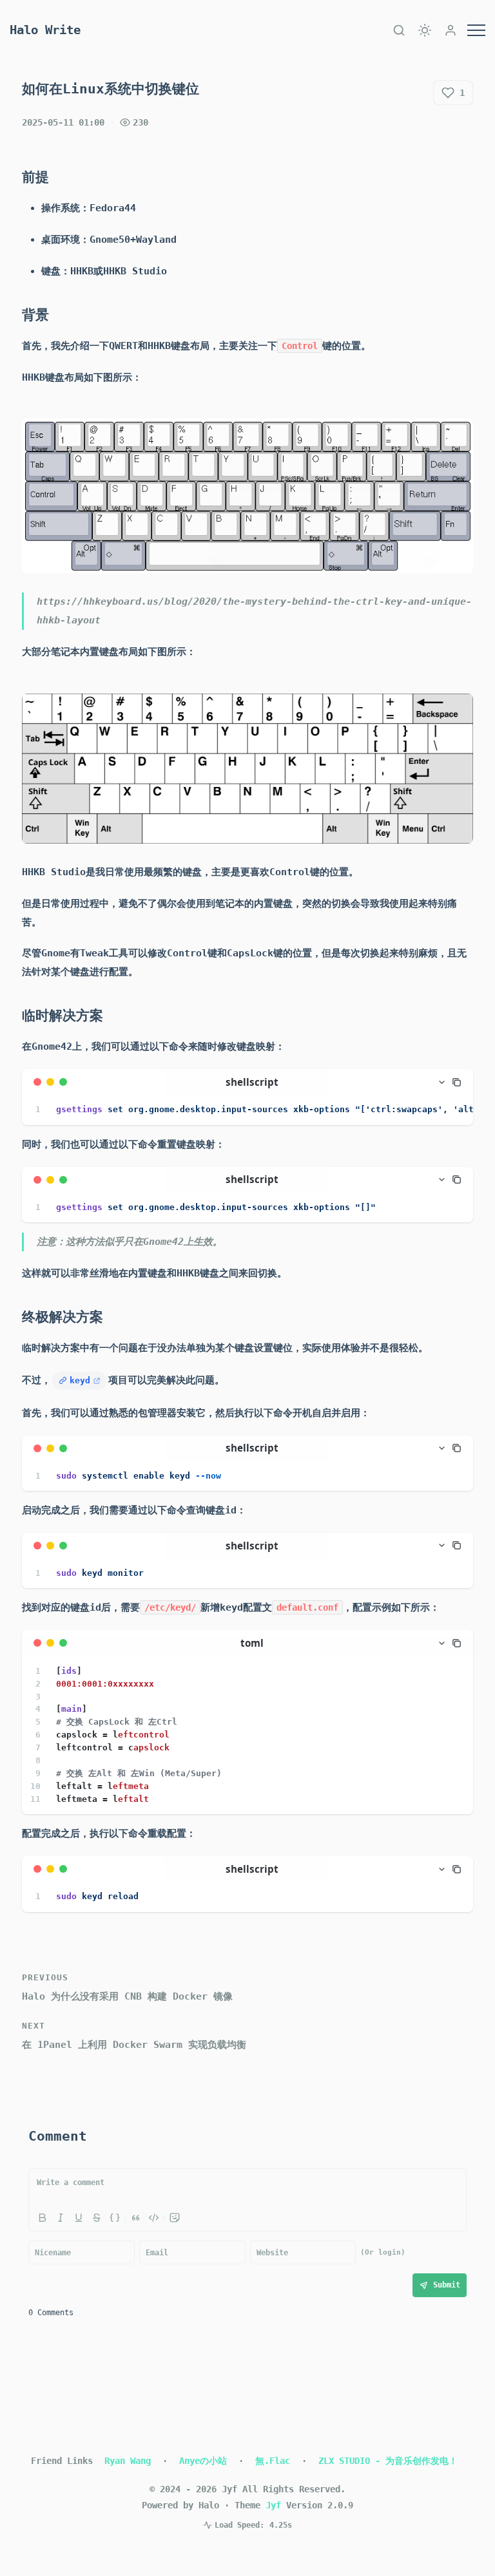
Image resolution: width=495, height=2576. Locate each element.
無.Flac (273, 2461)
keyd (80, 1380)
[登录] (451, 30)
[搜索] (399, 30)
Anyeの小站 (203, 2461)
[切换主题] (425, 30)
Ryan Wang (128, 2461)
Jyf (273, 2505)
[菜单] (476, 30)
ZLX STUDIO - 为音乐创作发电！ (388, 2461)
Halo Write (45, 30)
